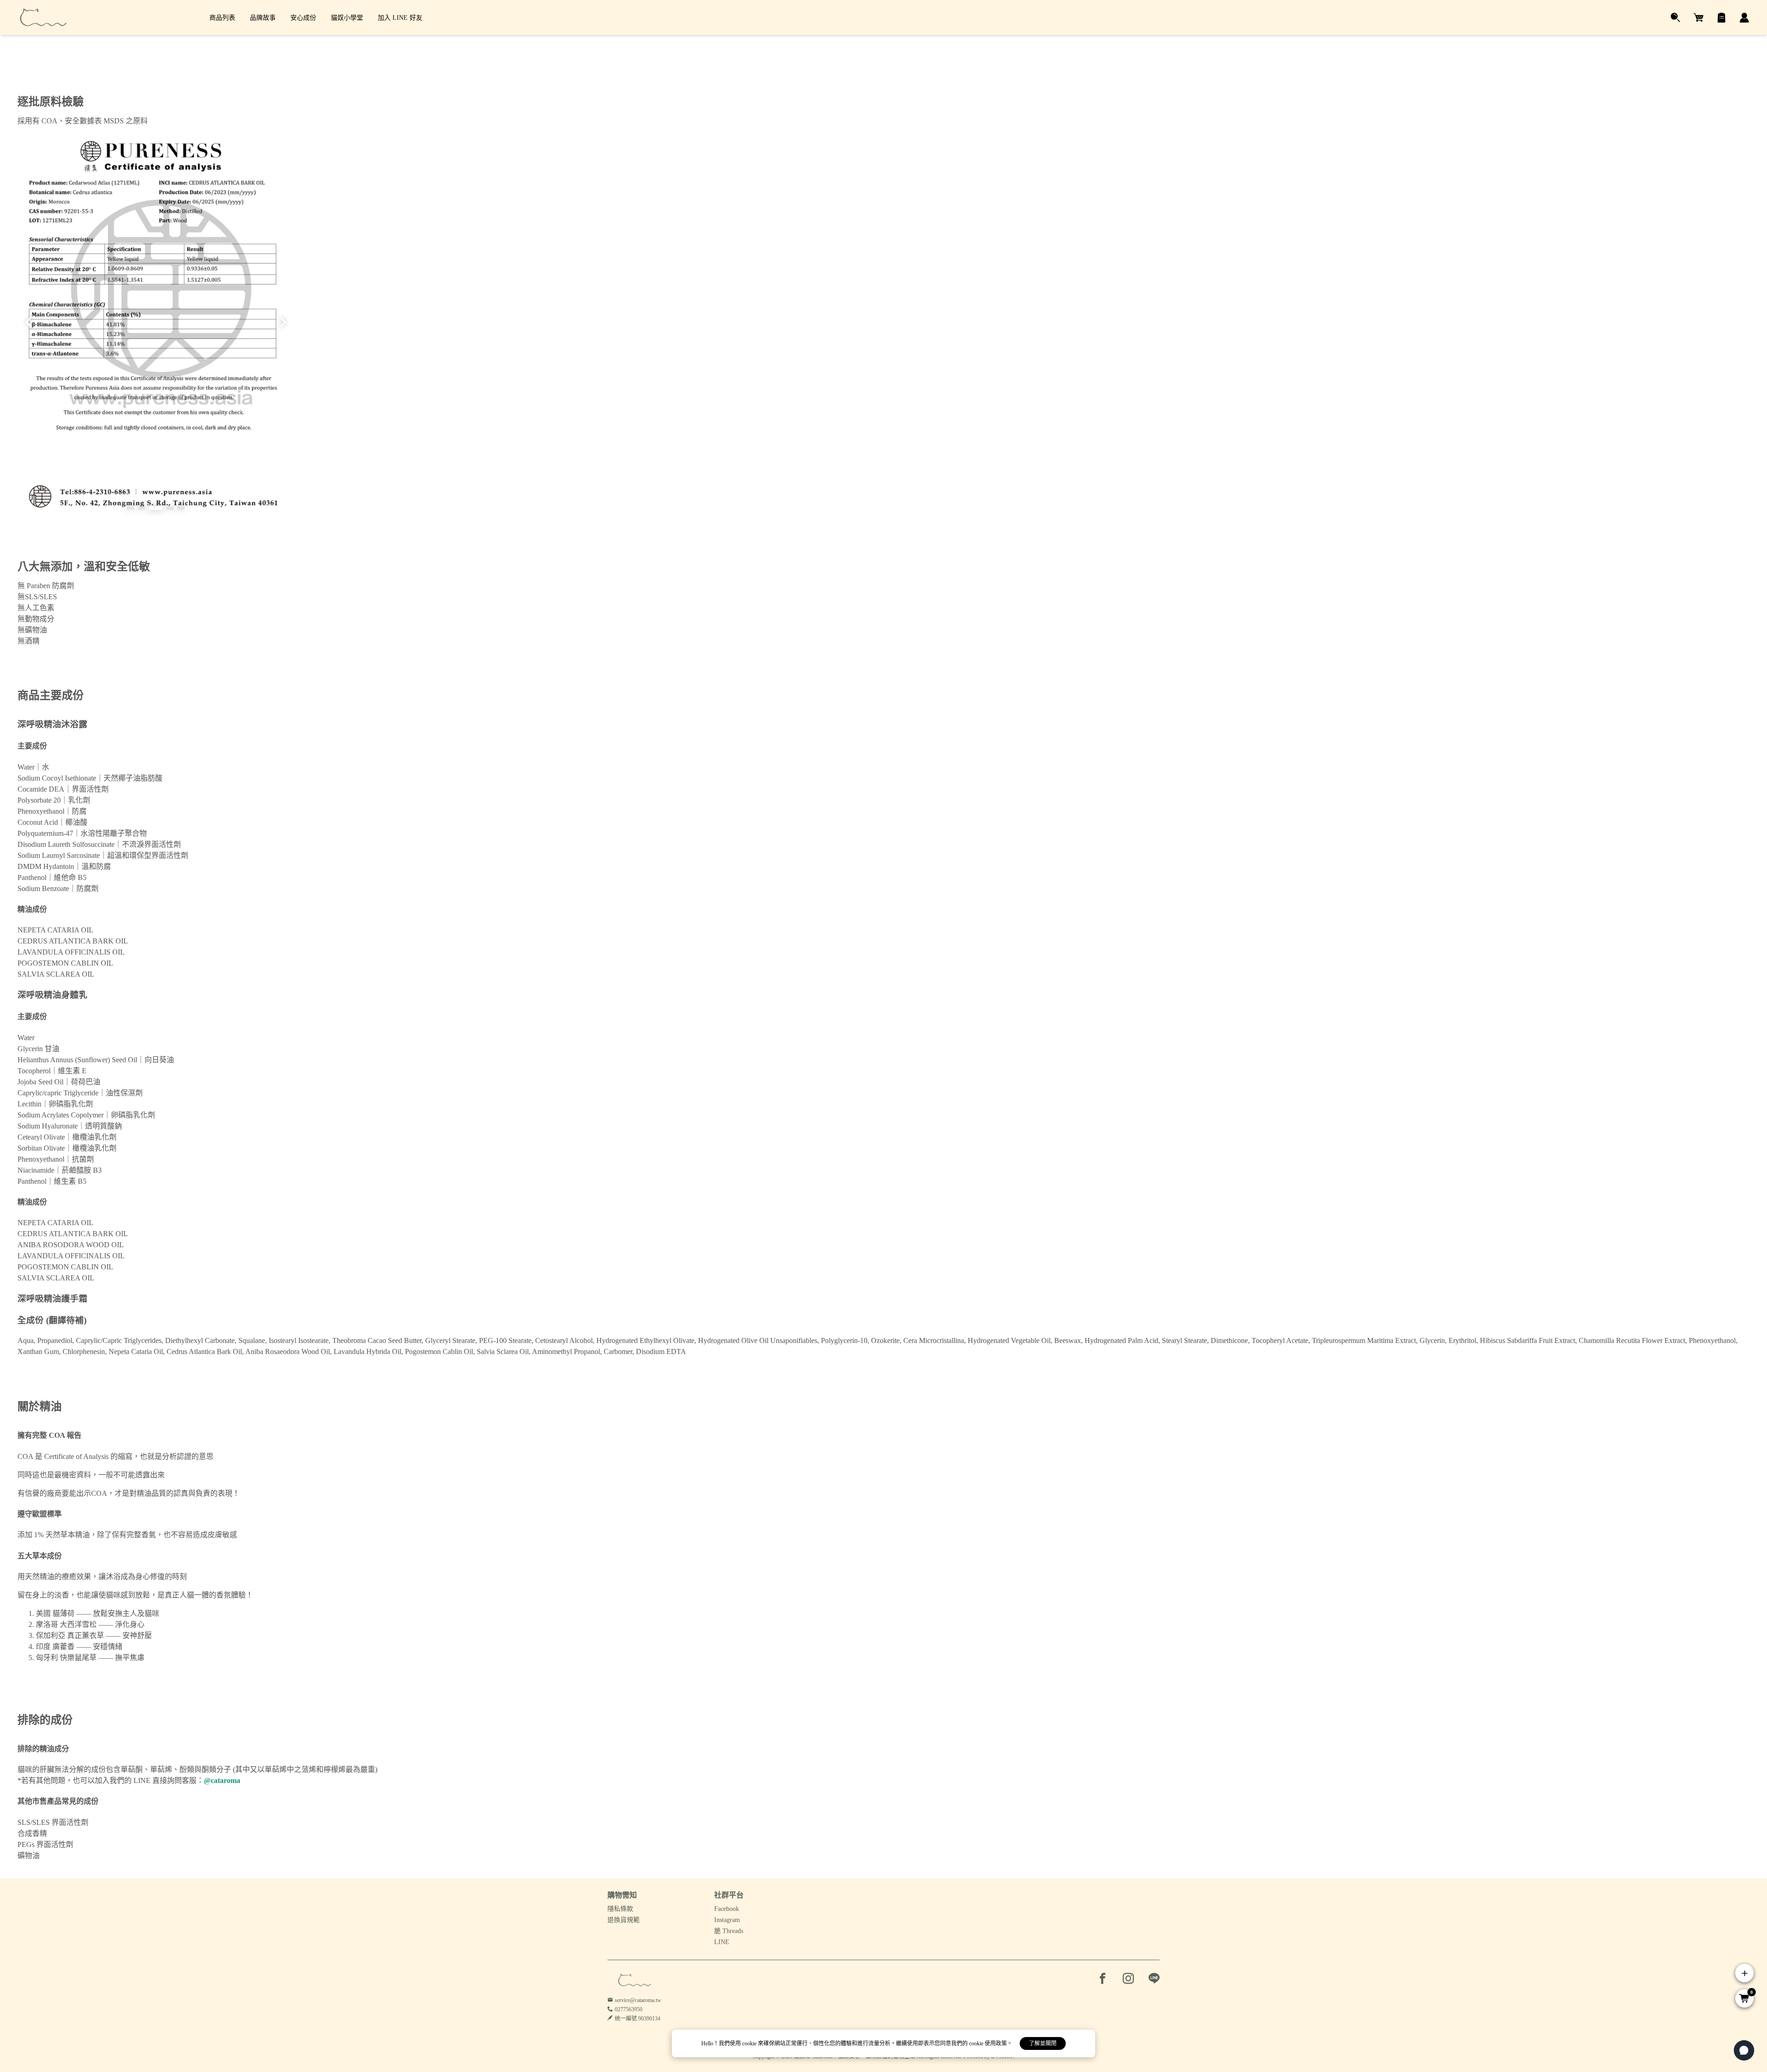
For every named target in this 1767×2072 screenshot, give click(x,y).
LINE (722, 1942)
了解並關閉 (1043, 2043)
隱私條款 (620, 1909)
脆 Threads (729, 1931)
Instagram (727, 1920)
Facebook (727, 1909)
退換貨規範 (624, 1920)
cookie (750, 2043)
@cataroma (222, 1780)
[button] (130, 508)
